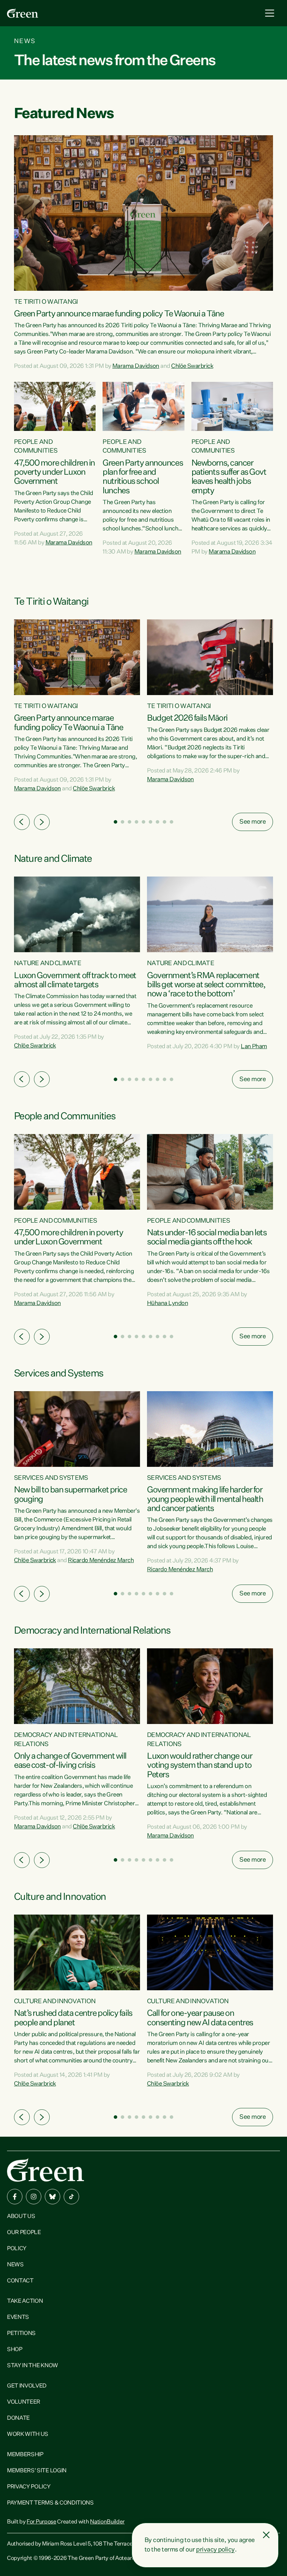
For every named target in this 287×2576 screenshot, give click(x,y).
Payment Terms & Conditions (50, 2503)
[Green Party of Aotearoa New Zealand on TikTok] (71, 2197)
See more (253, 822)
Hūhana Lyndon (167, 1303)
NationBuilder (107, 2522)
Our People (24, 2233)
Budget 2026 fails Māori (187, 718)
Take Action (25, 2301)
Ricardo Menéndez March (101, 1561)
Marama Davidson (136, 366)
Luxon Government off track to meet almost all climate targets (75, 980)
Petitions (21, 2334)
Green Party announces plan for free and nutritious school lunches (143, 477)
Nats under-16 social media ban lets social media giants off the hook (207, 1237)
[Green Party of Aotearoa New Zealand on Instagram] (34, 2197)
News (15, 2265)
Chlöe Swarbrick (192, 366)
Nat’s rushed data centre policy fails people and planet (73, 2018)
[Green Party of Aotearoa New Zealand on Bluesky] (52, 2197)
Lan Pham (254, 1047)
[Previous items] (22, 822)
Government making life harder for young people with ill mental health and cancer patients (205, 1499)
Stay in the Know (33, 2366)
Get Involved (27, 2386)
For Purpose (41, 2522)
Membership (25, 2455)
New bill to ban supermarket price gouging (70, 1495)
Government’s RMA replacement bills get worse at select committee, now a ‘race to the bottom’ (206, 985)
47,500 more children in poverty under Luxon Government (54, 472)
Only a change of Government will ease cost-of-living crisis (70, 1761)
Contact (20, 2281)
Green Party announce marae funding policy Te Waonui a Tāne (119, 314)
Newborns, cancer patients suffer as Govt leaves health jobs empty (229, 477)
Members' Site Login (37, 2471)
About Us (21, 2217)
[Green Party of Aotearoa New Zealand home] (45, 2170)
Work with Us (28, 2434)
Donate (18, 2418)
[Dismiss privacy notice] (266, 2535)
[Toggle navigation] (270, 13)
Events (18, 2317)
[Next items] (42, 822)
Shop (15, 2350)
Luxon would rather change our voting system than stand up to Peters (199, 1766)
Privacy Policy (29, 2487)
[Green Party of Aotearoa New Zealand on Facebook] (15, 2197)
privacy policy (215, 2550)
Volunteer (24, 2402)
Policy (17, 2249)
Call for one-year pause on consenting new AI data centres (200, 2018)
